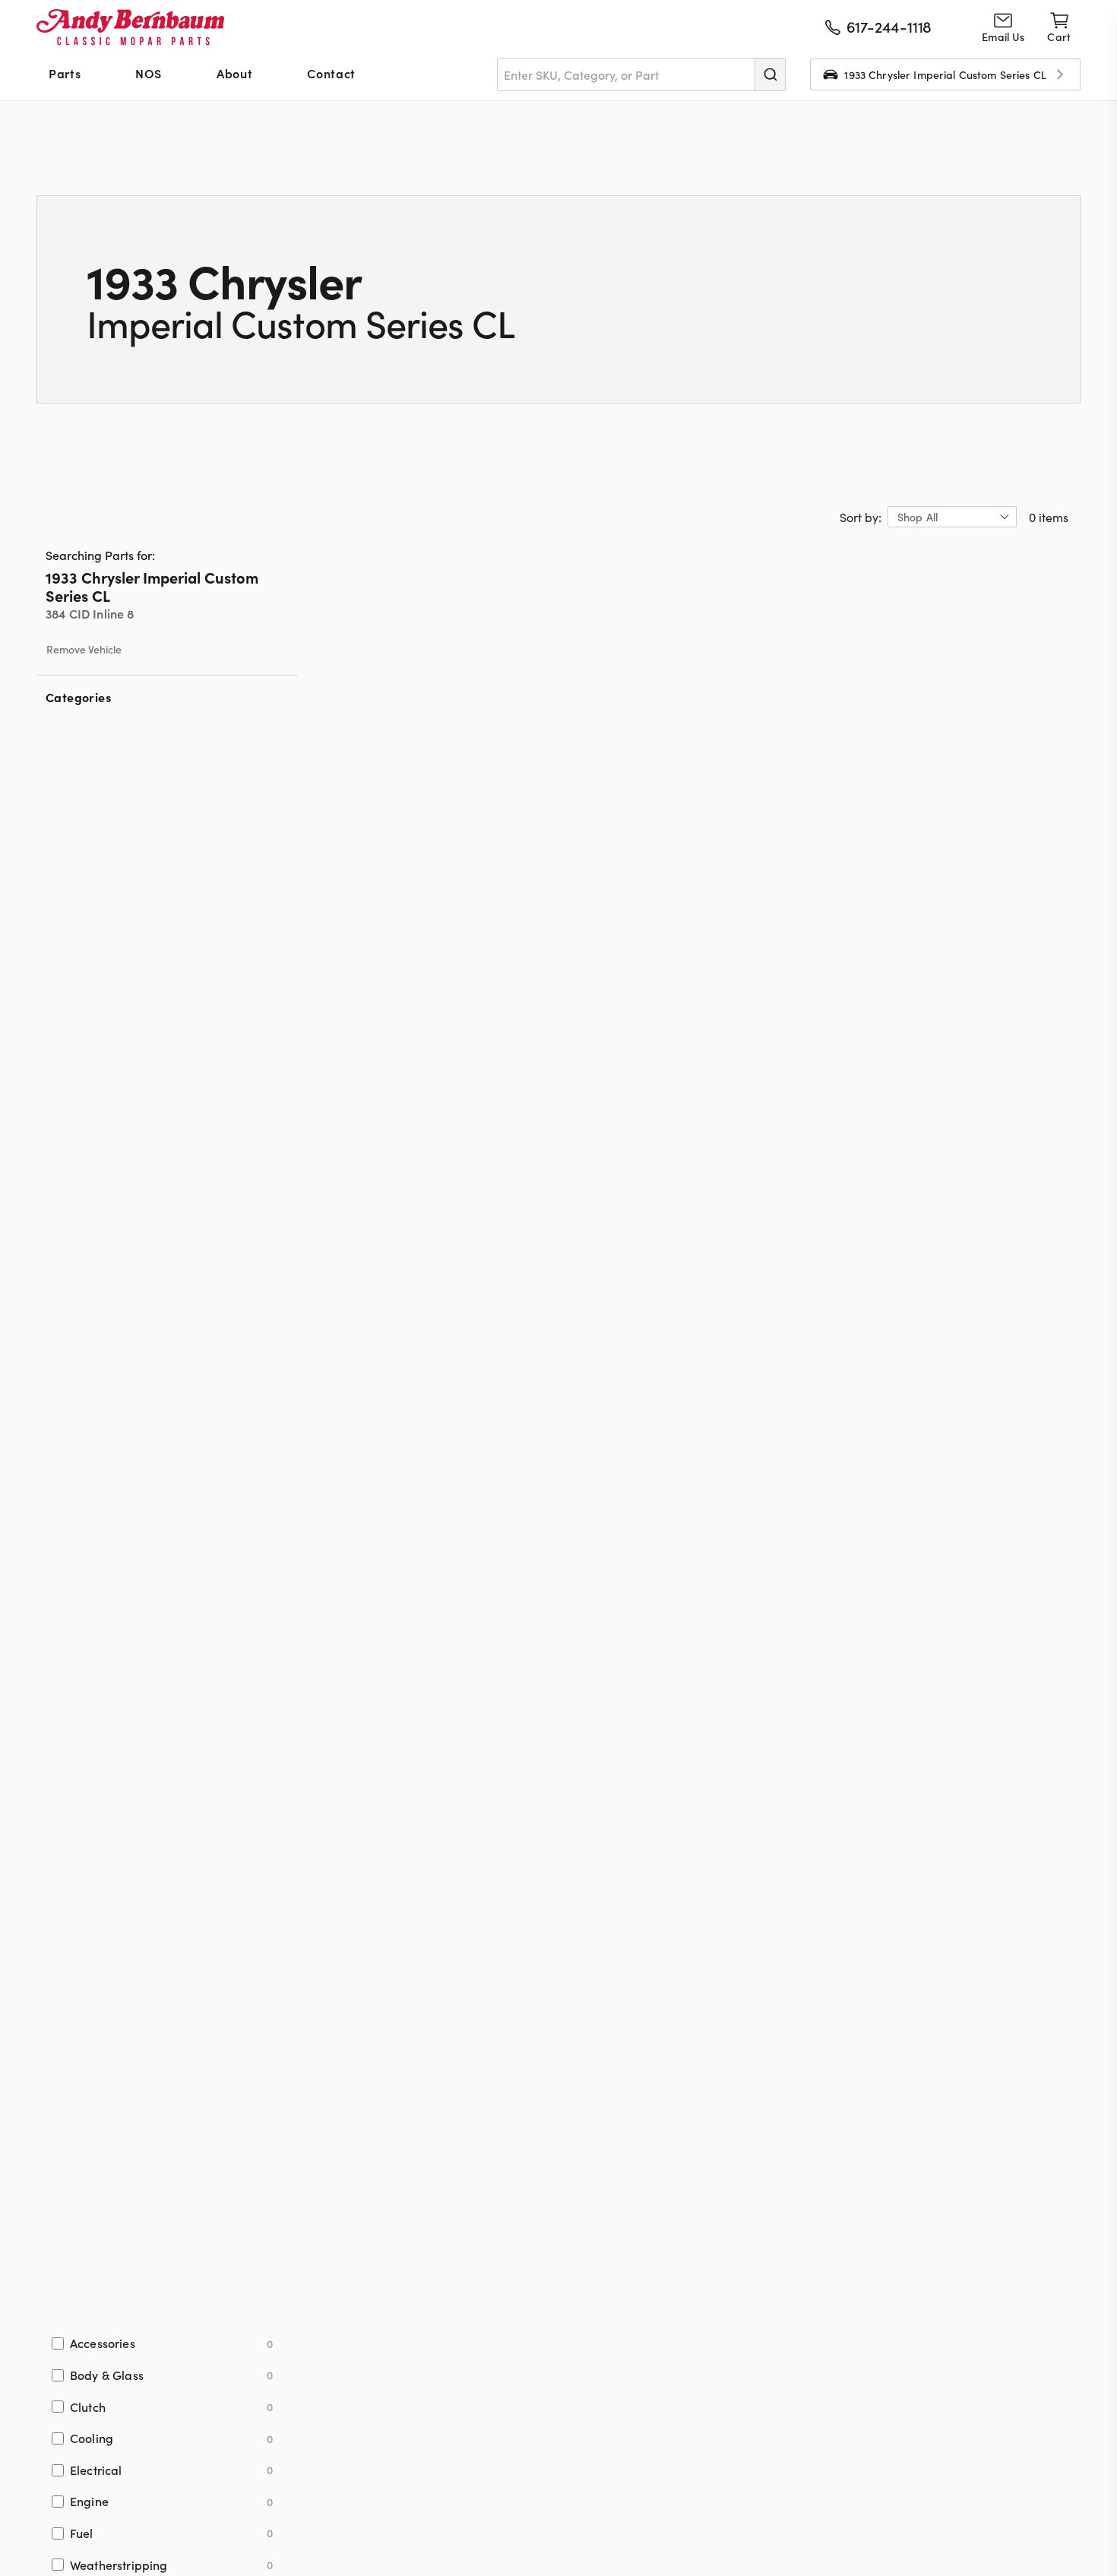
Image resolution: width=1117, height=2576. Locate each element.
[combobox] (641, 74)
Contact (331, 73)
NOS (149, 73)
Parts (65, 73)
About (234, 73)
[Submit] (770, 74)
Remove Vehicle (84, 650)
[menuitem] (65, 74)
